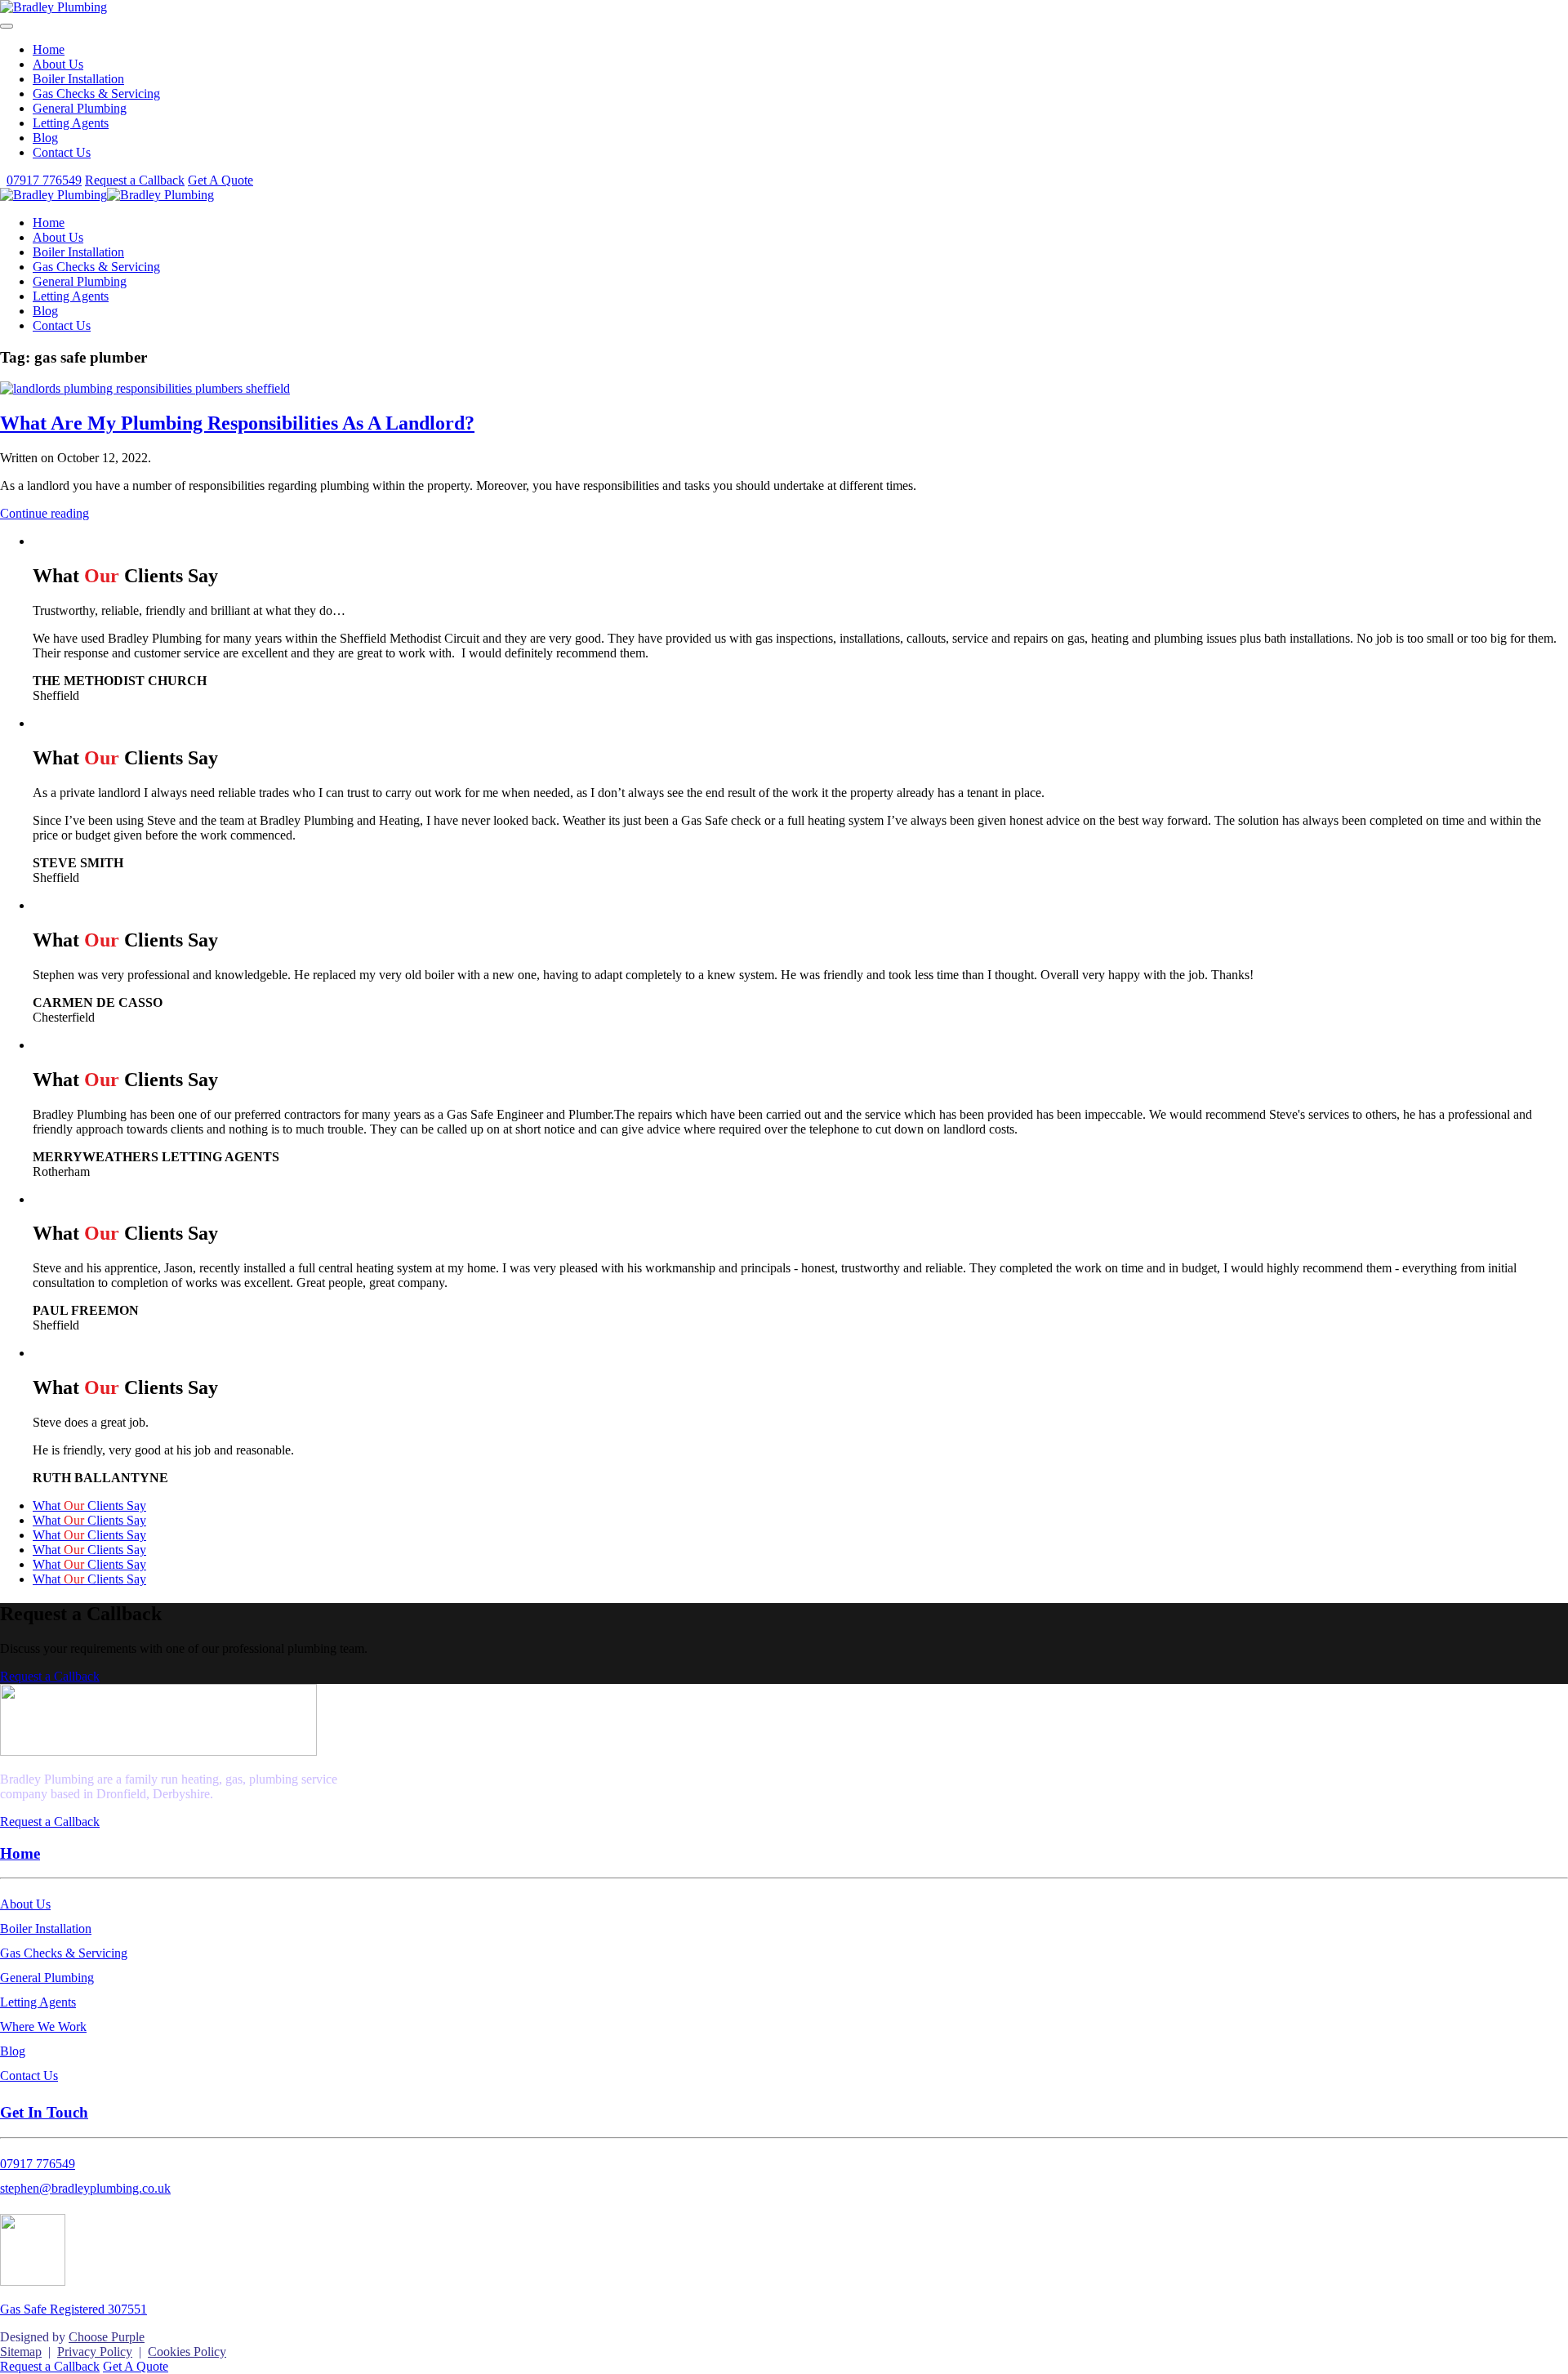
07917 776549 (44, 180)
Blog (45, 138)
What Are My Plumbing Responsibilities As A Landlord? (237, 423)
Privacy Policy (95, 2352)
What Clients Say (89, 1505)
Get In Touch (44, 2112)
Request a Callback (135, 180)
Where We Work (43, 2027)
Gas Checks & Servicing (96, 94)
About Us (58, 64)
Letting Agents (71, 123)
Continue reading (45, 513)
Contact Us (62, 152)
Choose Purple (107, 2337)
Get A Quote (220, 180)
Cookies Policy (187, 2352)
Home (49, 49)
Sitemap (21, 2352)
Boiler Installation (78, 79)
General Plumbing (80, 108)
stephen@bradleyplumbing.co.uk (85, 2188)
